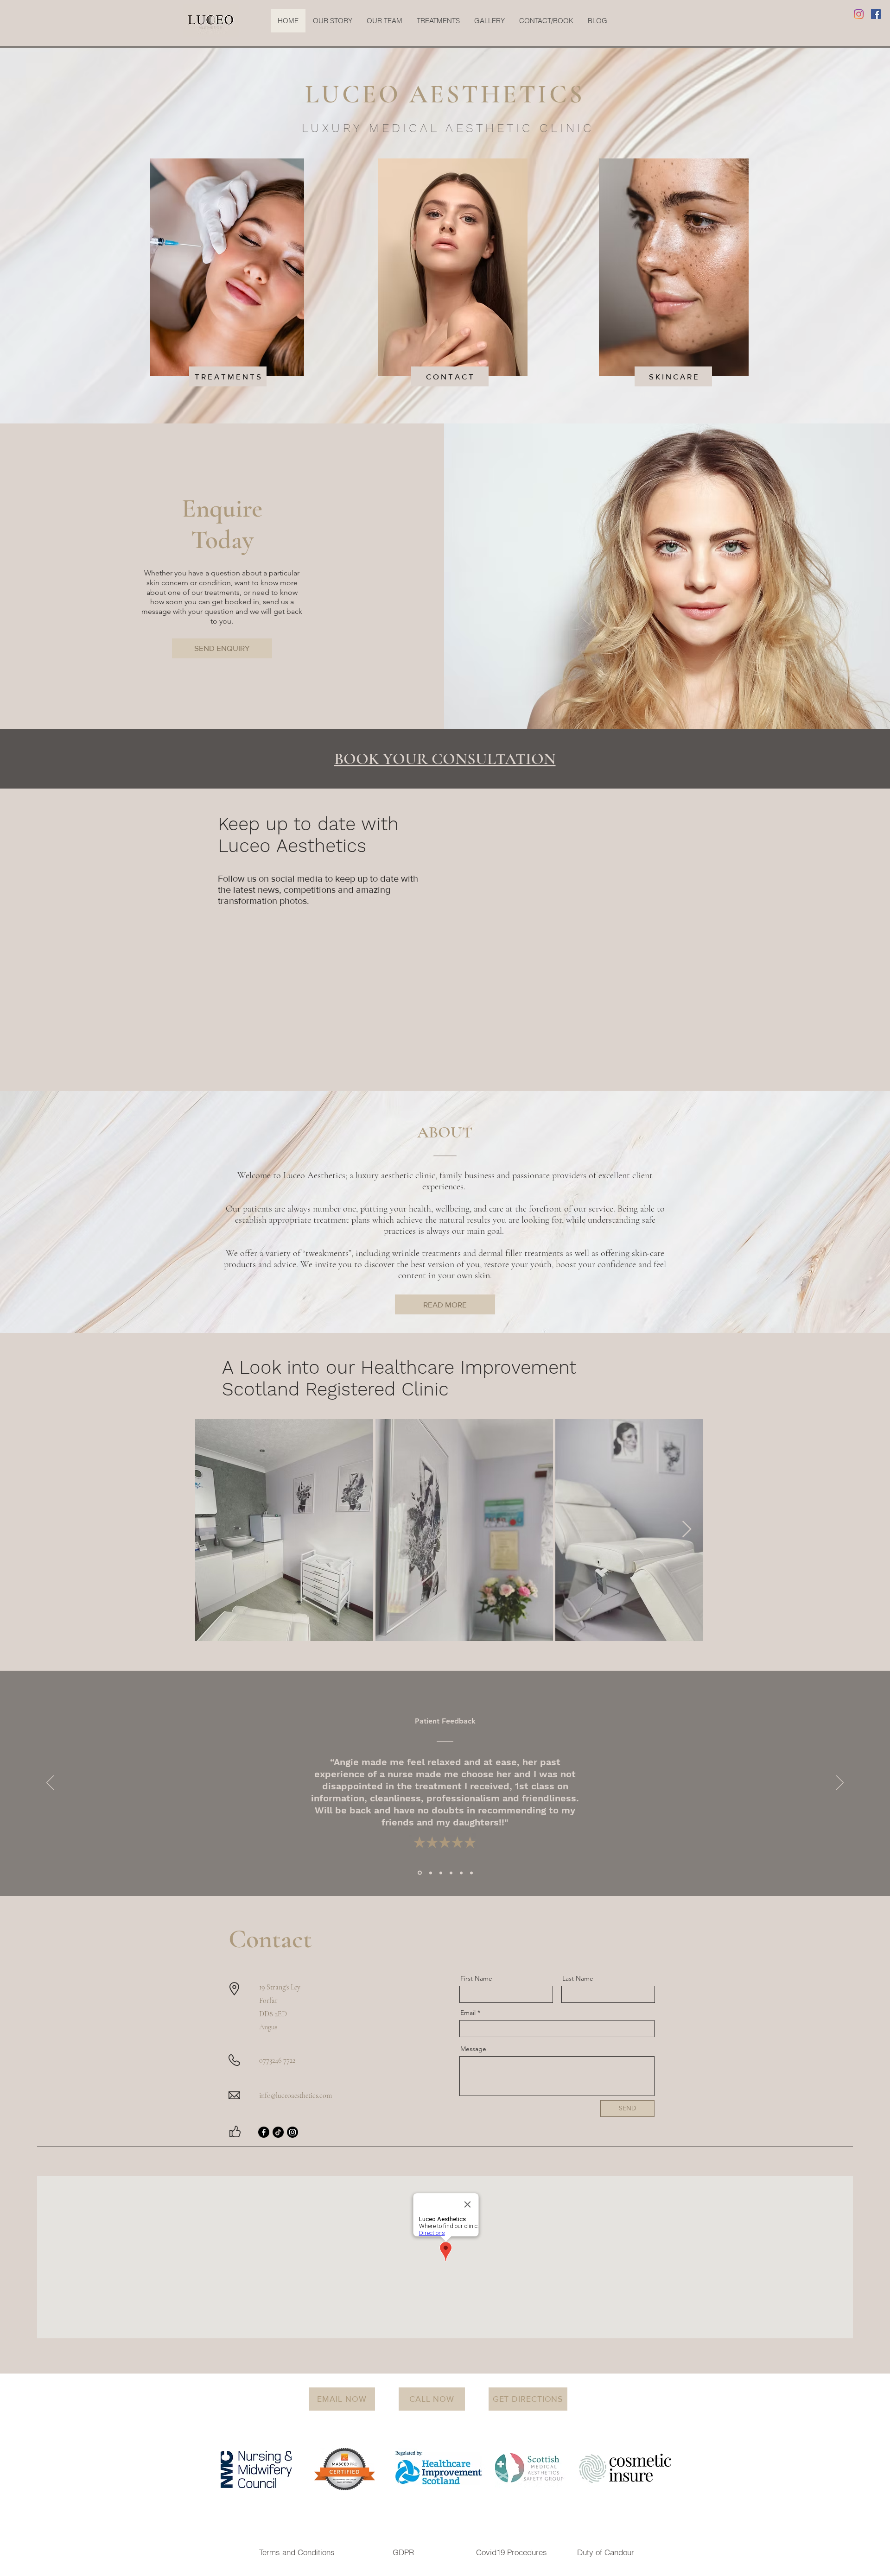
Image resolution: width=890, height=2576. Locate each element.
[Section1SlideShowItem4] (451, 1873)
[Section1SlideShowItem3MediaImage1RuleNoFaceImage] (441, 1873)
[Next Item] (687, 1530)
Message (473, 2049)
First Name (476, 1978)
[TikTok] (278, 2132)
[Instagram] (859, 14)
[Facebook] (876, 14)
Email (468, 2013)
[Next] (840, 1783)
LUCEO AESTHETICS (445, 94)
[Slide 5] (461, 1873)
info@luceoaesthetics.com (296, 2096)
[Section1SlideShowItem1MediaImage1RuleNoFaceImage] (419, 1873)
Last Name (578, 1978)
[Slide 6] (471, 1873)
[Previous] (50, 1783)
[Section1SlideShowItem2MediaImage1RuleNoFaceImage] (430, 1873)
